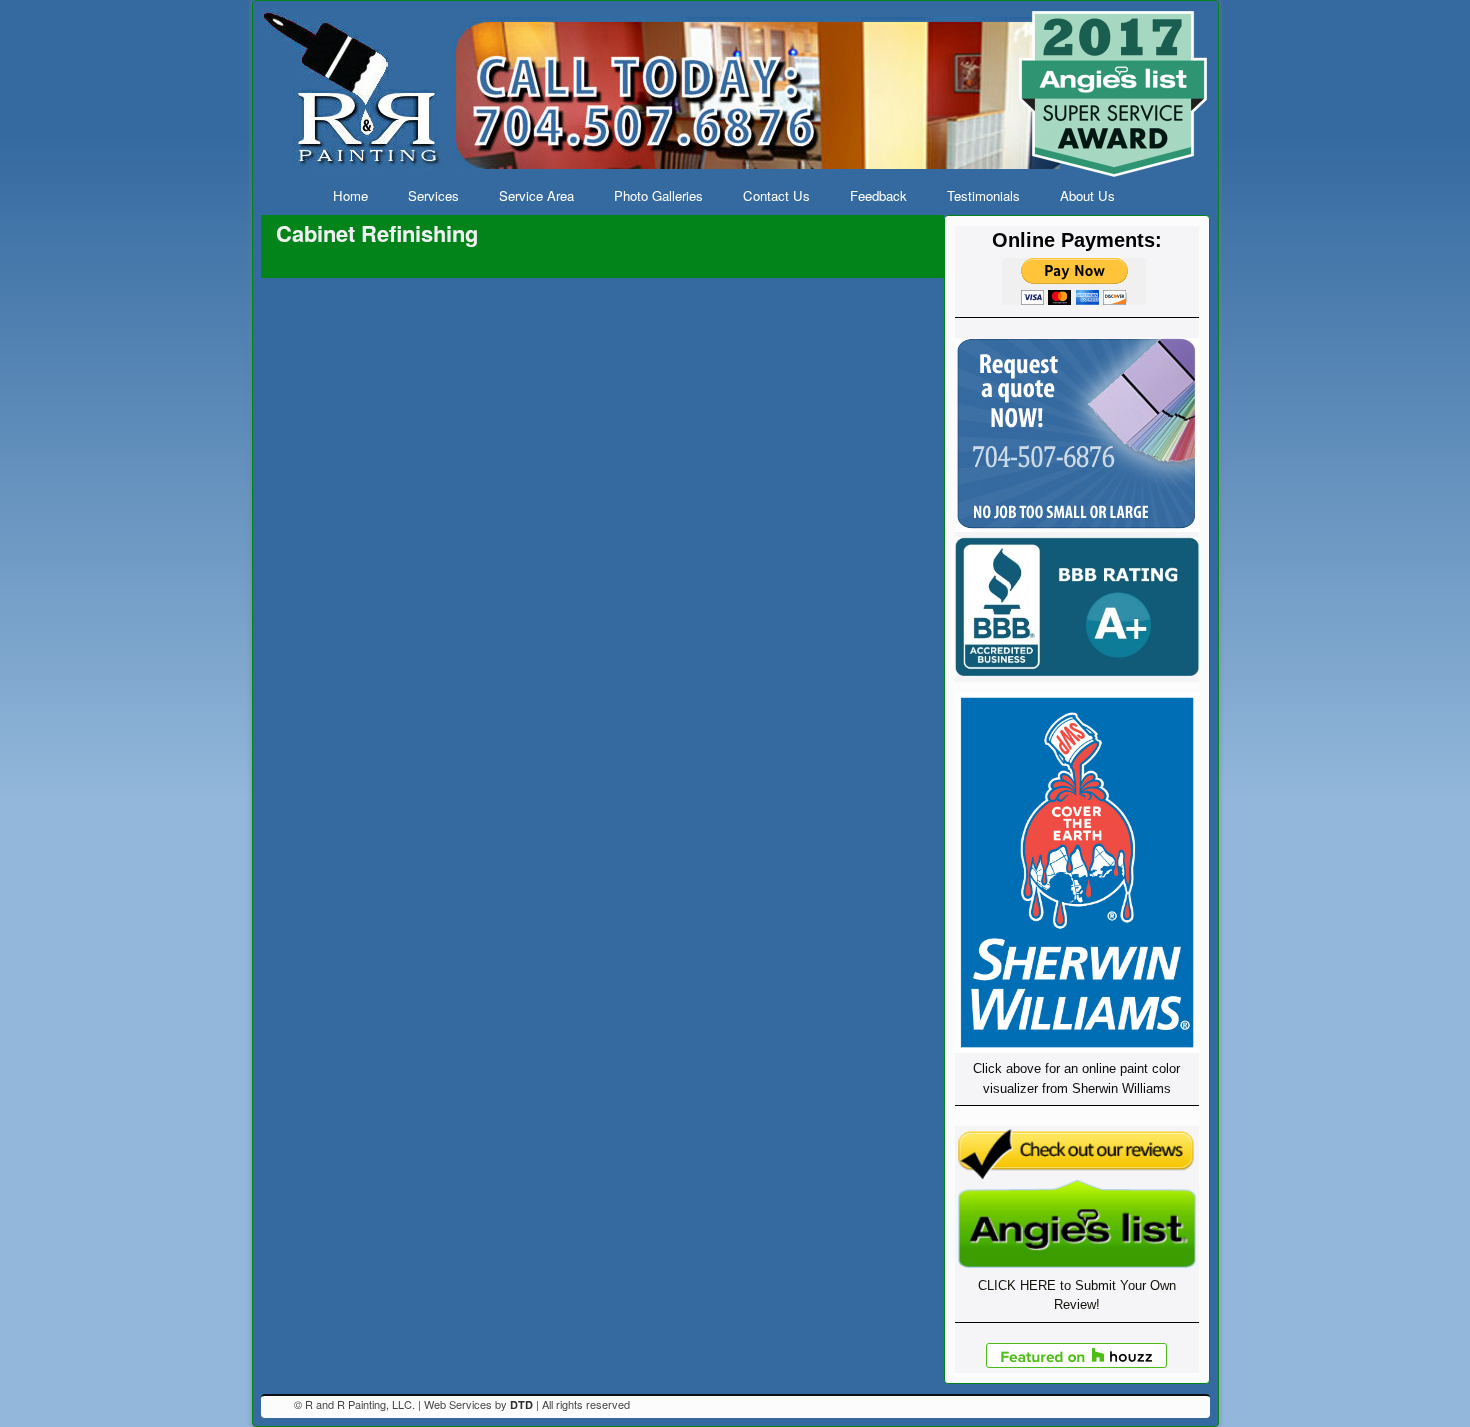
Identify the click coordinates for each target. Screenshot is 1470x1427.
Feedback (878, 195)
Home (350, 195)
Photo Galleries (658, 195)
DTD (521, 1404)
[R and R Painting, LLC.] (735, 93)
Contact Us (776, 195)
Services (433, 195)
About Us (1087, 195)
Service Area (536, 195)
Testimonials (983, 195)
